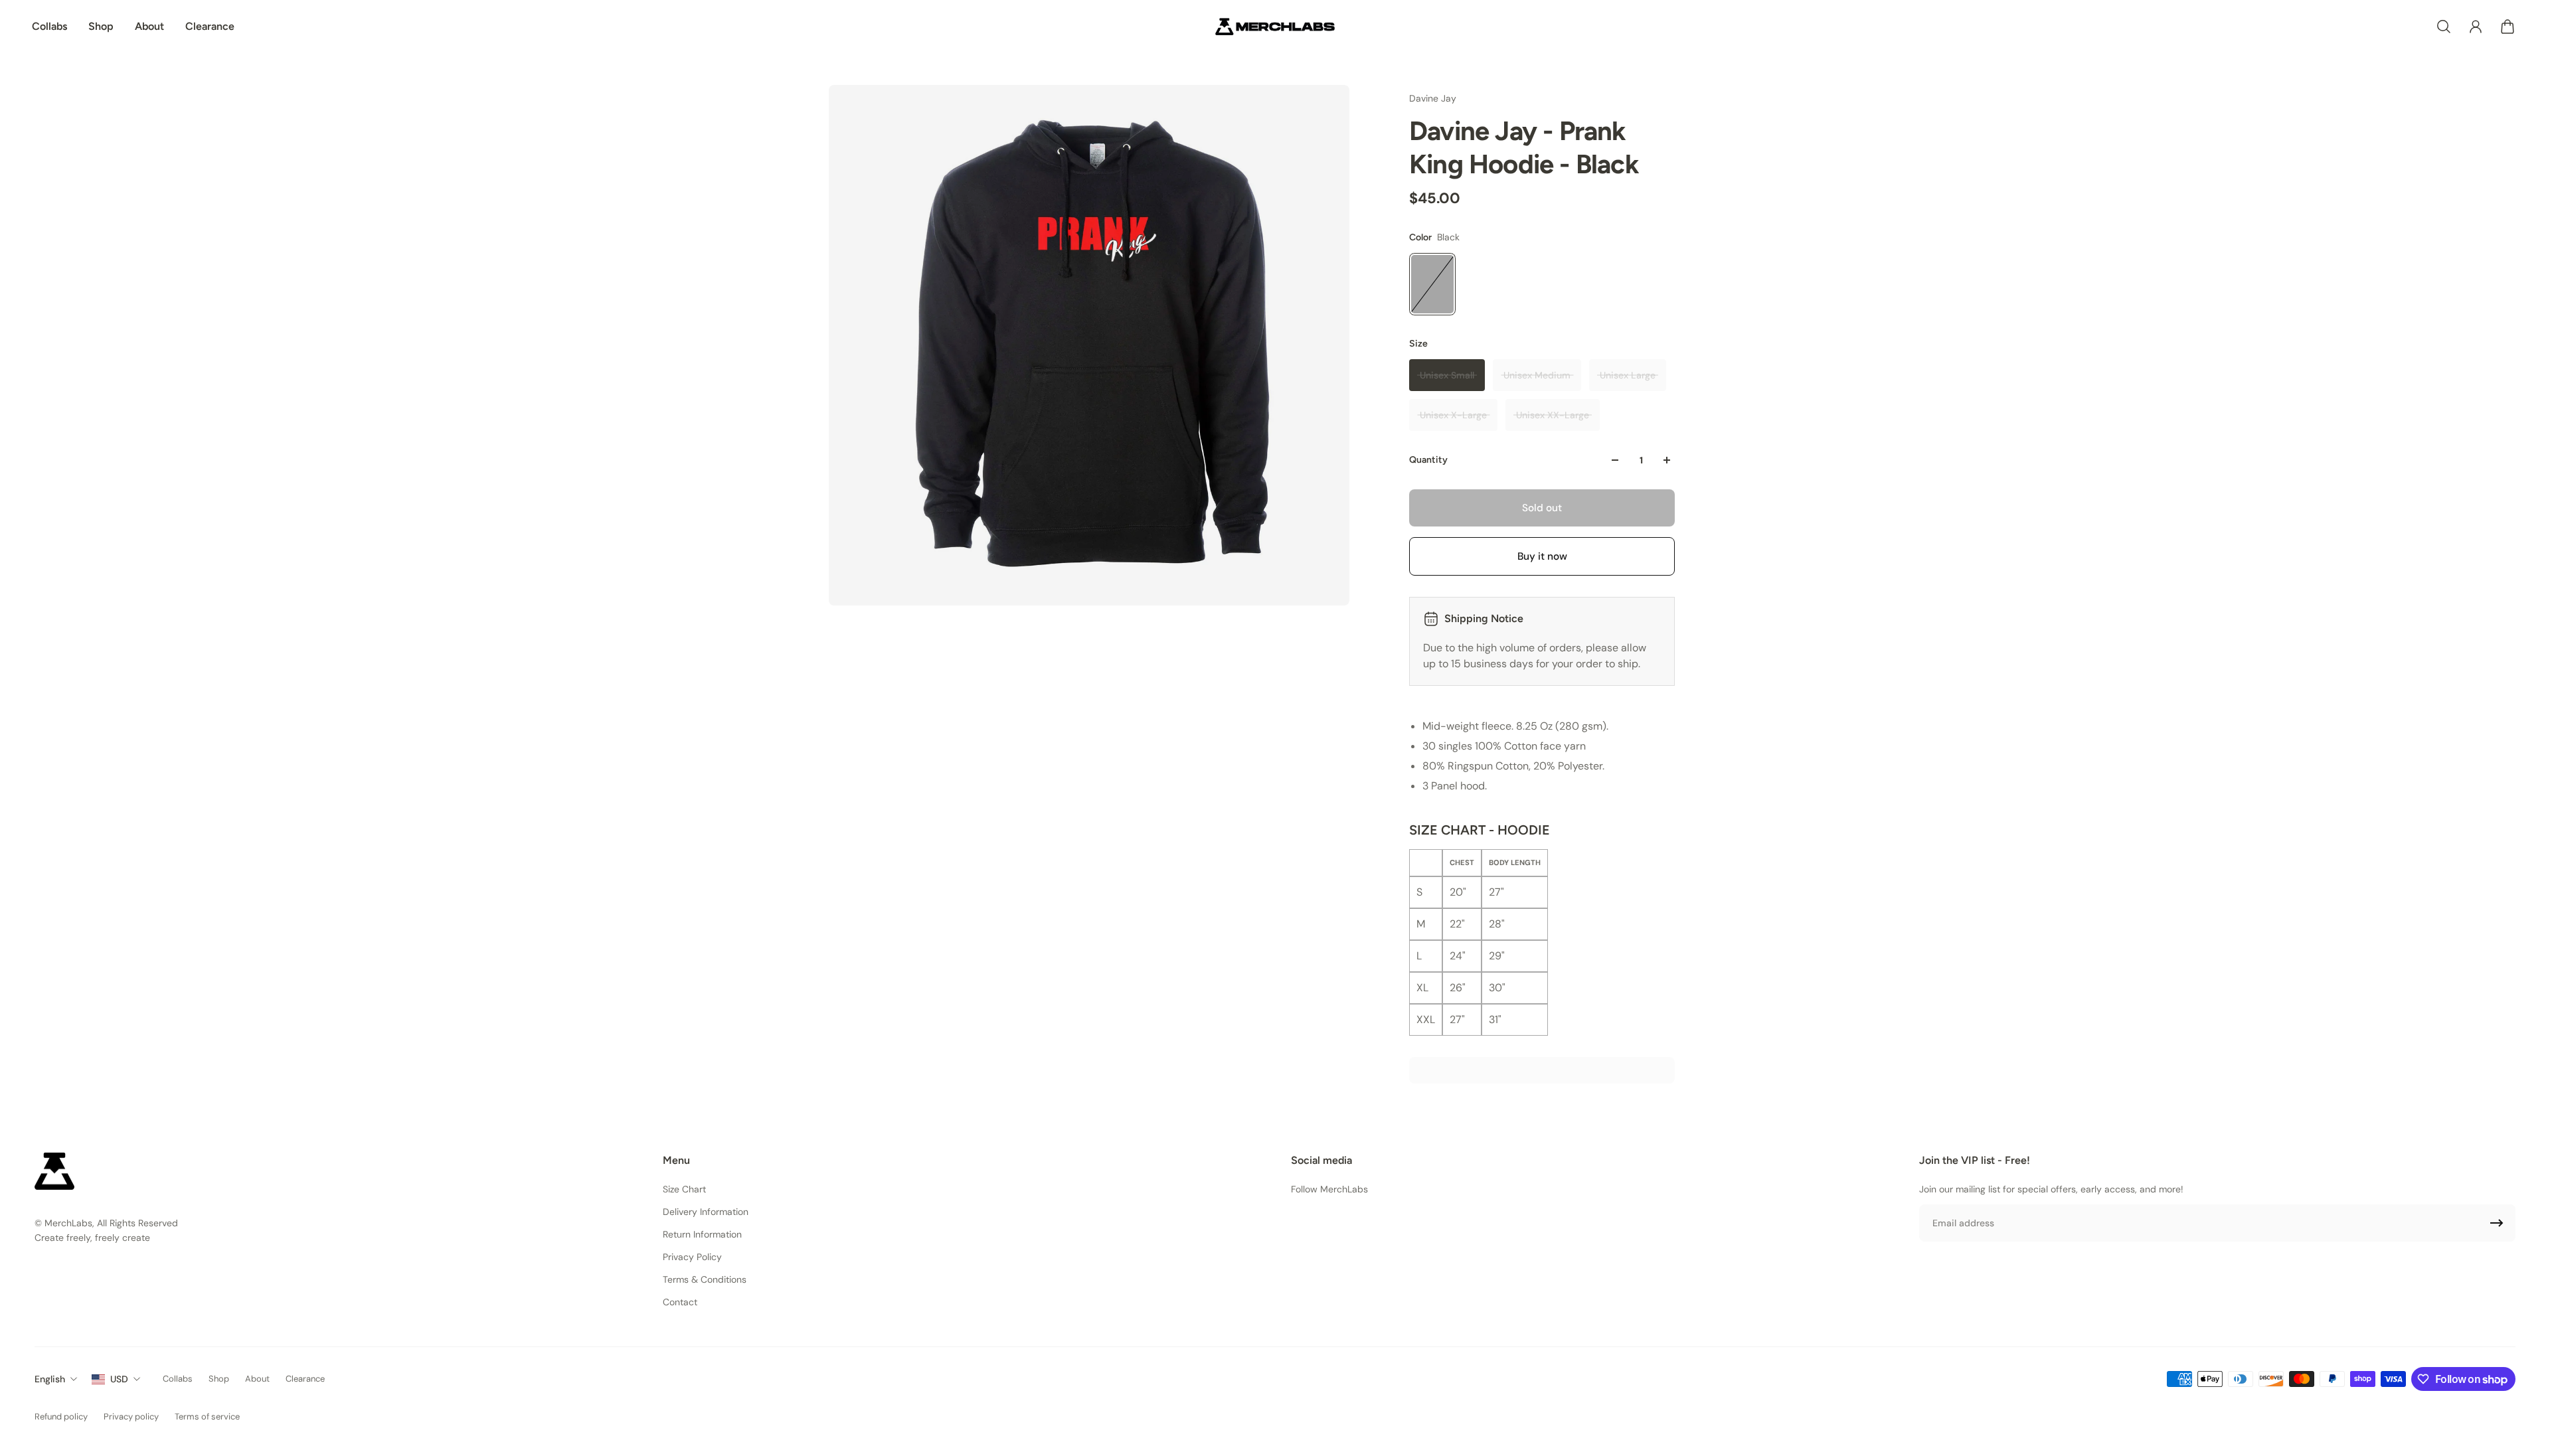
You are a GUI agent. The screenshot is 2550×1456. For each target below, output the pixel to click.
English (50, 1379)
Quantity (1428, 460)
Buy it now (1542, 556)
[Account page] (2476, 27)
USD (119, 1379)
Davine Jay (1433, 98)
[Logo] (1275, 27)
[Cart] (2507, 27)
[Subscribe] (2497, 1223)
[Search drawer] (2444, 27)
